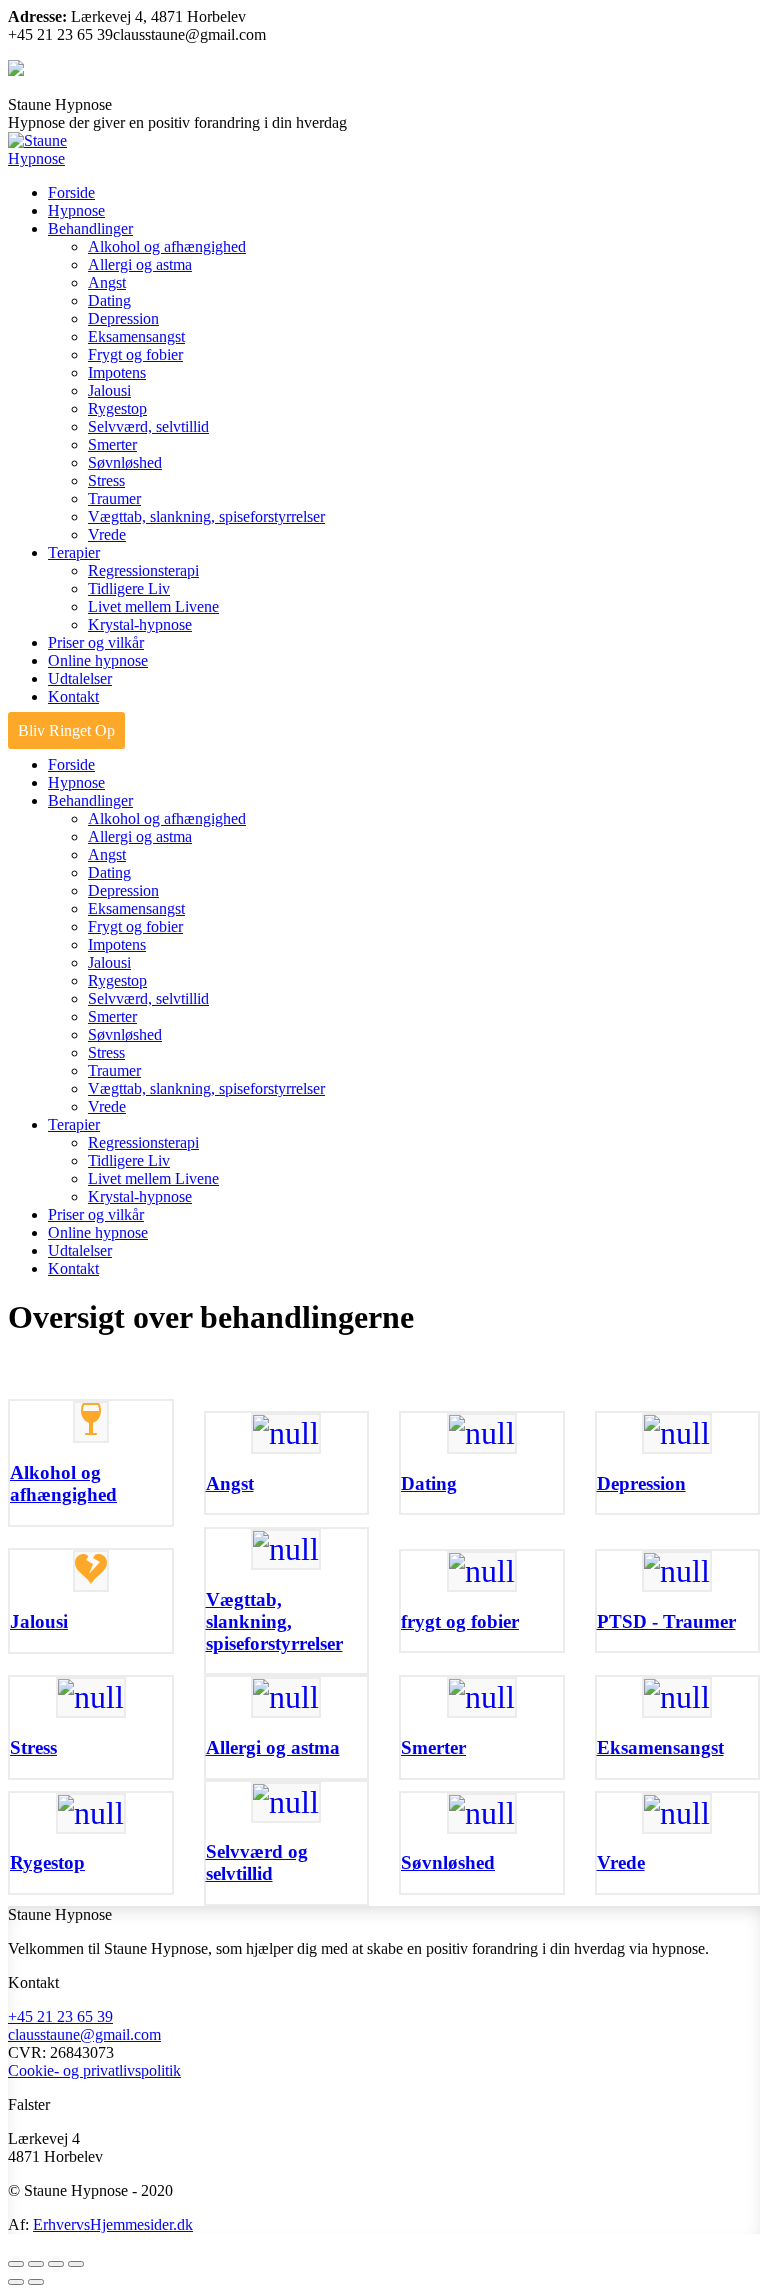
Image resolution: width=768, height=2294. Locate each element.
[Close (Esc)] (16, 2264)
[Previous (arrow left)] (16, 2282)
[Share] (36, 2264)
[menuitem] (71, 192)
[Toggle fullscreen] (56, 2264)
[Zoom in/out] (76, 2264)
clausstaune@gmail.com (84, 2034)
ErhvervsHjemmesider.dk (113, 2224)
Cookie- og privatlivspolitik (94, 2070)
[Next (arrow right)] (36, 2282)
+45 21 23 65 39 (60, 2016)
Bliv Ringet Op (66, 730)
